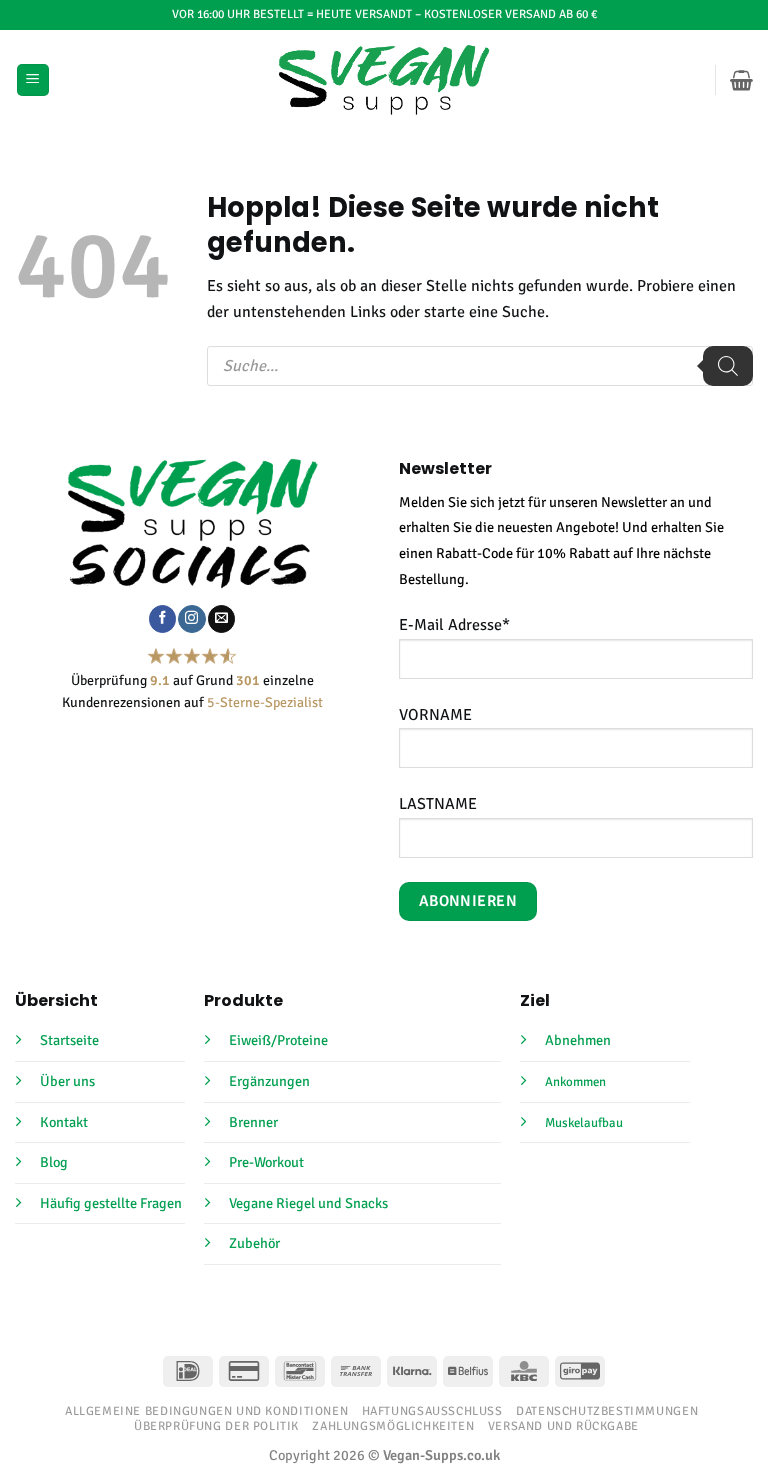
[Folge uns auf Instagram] (191, 619)
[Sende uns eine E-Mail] (221, 619)
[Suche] (728, 366)
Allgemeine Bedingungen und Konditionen (206, 1411)
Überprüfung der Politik (216, 1426)
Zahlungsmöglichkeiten (393, 1426)
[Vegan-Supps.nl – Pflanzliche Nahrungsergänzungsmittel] (384, 80)
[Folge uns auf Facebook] (162, 619)
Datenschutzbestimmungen (607, 1411)
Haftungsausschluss (432, 1411)
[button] (33, 80)
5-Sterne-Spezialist (265, 702)
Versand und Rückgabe (563, 1426)
